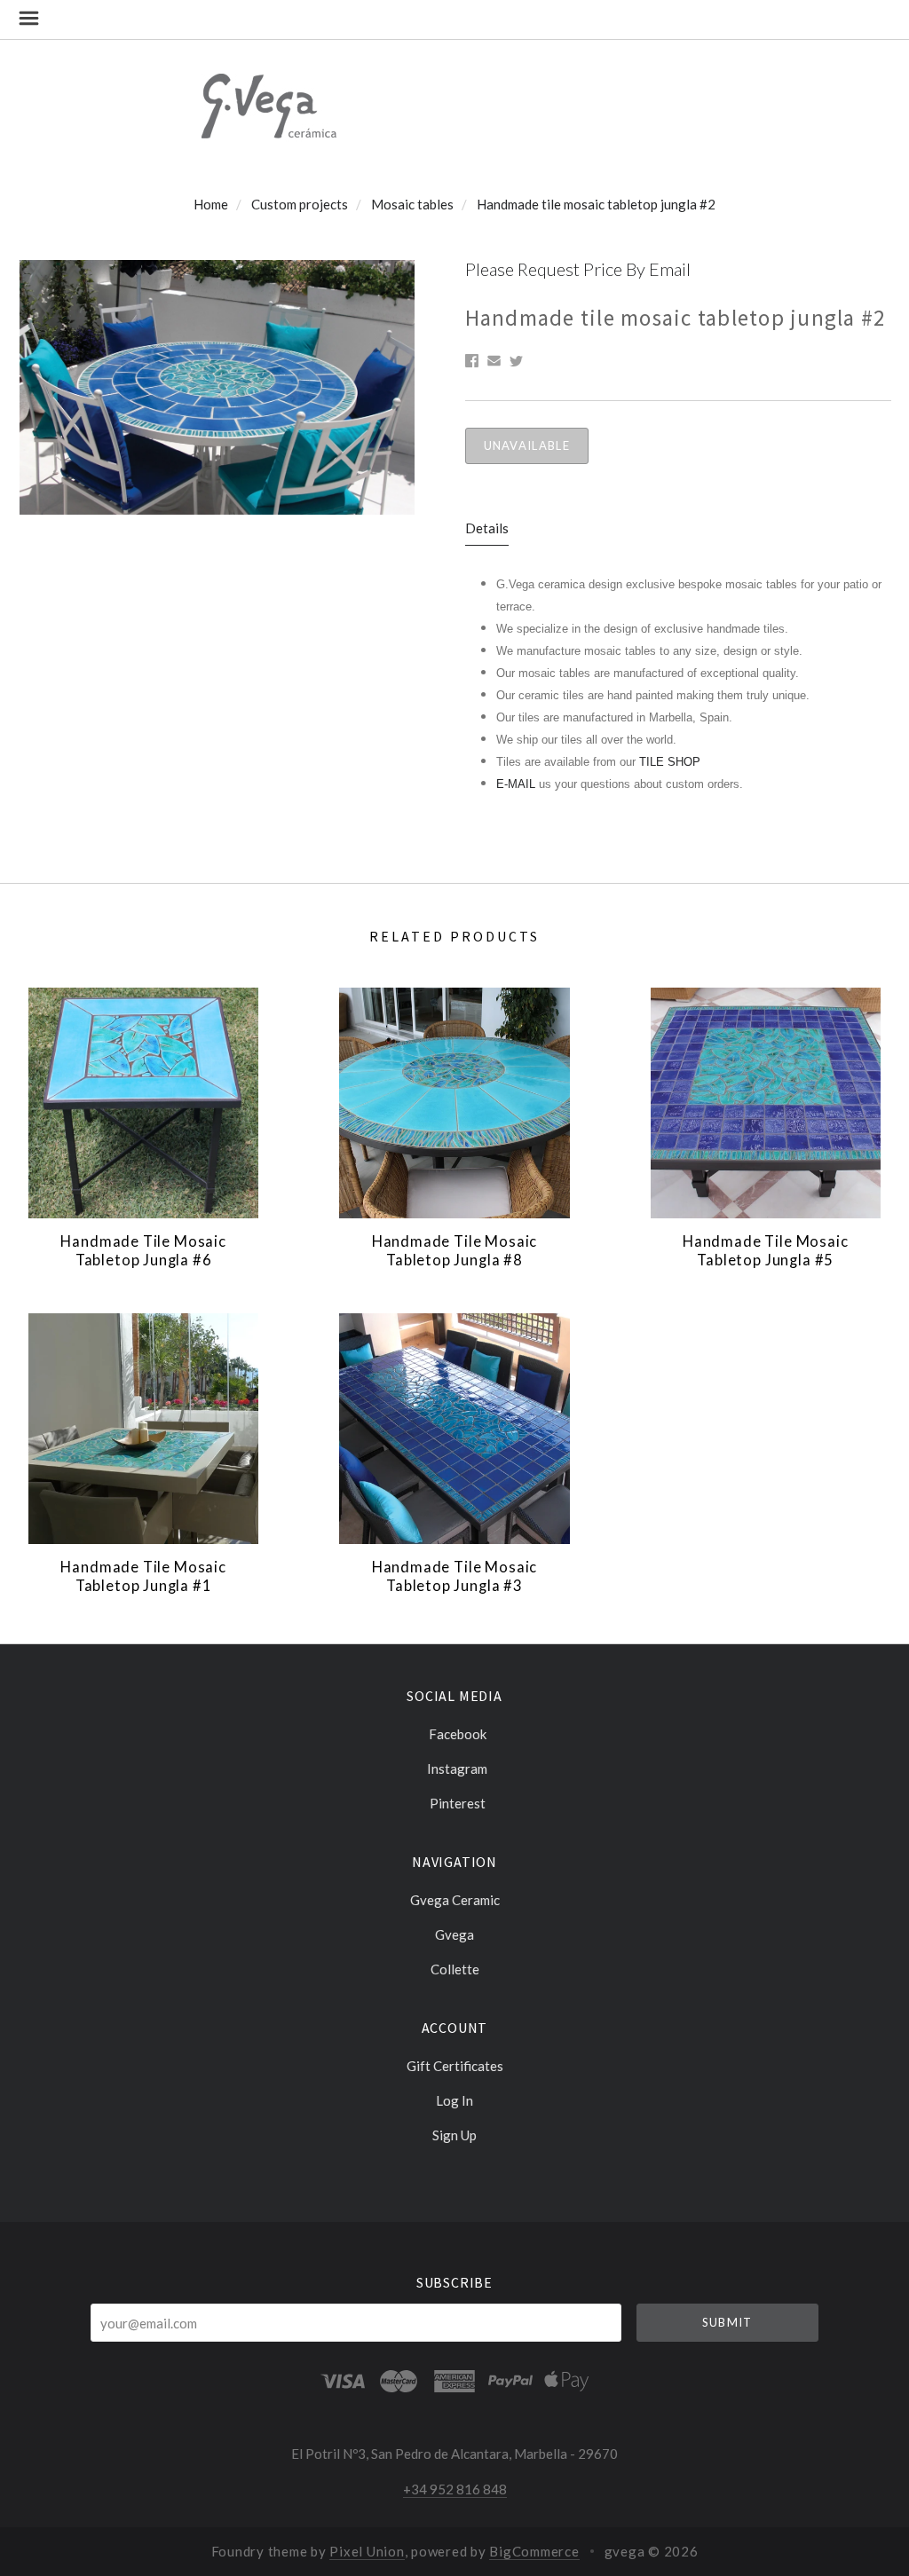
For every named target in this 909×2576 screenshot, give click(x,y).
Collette (455, 1969)
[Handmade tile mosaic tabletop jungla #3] (454, 1428)
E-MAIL (518, 784)
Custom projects (300, 204)
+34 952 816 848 (455, 2489)
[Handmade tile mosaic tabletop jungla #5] (766, 1103)
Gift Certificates (455, 2066)
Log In (454, 2100)
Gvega (454, 1934)
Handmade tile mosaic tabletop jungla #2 (596, 204)
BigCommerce (534, 2551)
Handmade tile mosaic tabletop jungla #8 (455, 1251)
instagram (457, 1769)
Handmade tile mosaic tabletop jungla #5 (766, 1251)
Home (211, 204)
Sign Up (454, 2135)
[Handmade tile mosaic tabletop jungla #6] (143, 1103)
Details (487, 528)
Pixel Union (367, 2551)
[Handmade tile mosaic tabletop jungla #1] (143, 1428)
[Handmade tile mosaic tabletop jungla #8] (454, 1103)
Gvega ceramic (455, 1900)
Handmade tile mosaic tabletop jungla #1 (143, 1576)
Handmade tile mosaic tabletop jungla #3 (455, 1576)
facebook (458, 1734)
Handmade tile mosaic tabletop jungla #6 (143, 1251)
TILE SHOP (670, 762)
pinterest (458, 1803)
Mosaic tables (412, 204)
